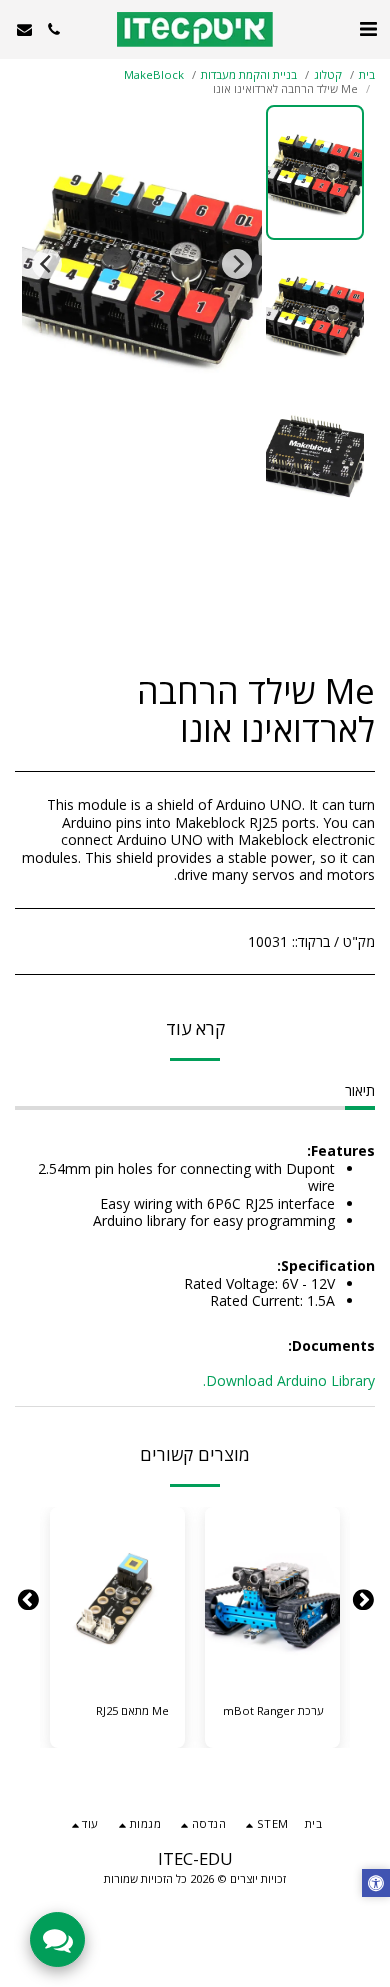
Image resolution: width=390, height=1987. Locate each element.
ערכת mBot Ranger (273, 1710)
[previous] (237, 264)
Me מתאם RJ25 (132, 1710)
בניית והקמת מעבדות (249, 74)
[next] (47, 264)
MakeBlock (154, 74)
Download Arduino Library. (289, 1380)
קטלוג (328, 74)
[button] (368, 28)
